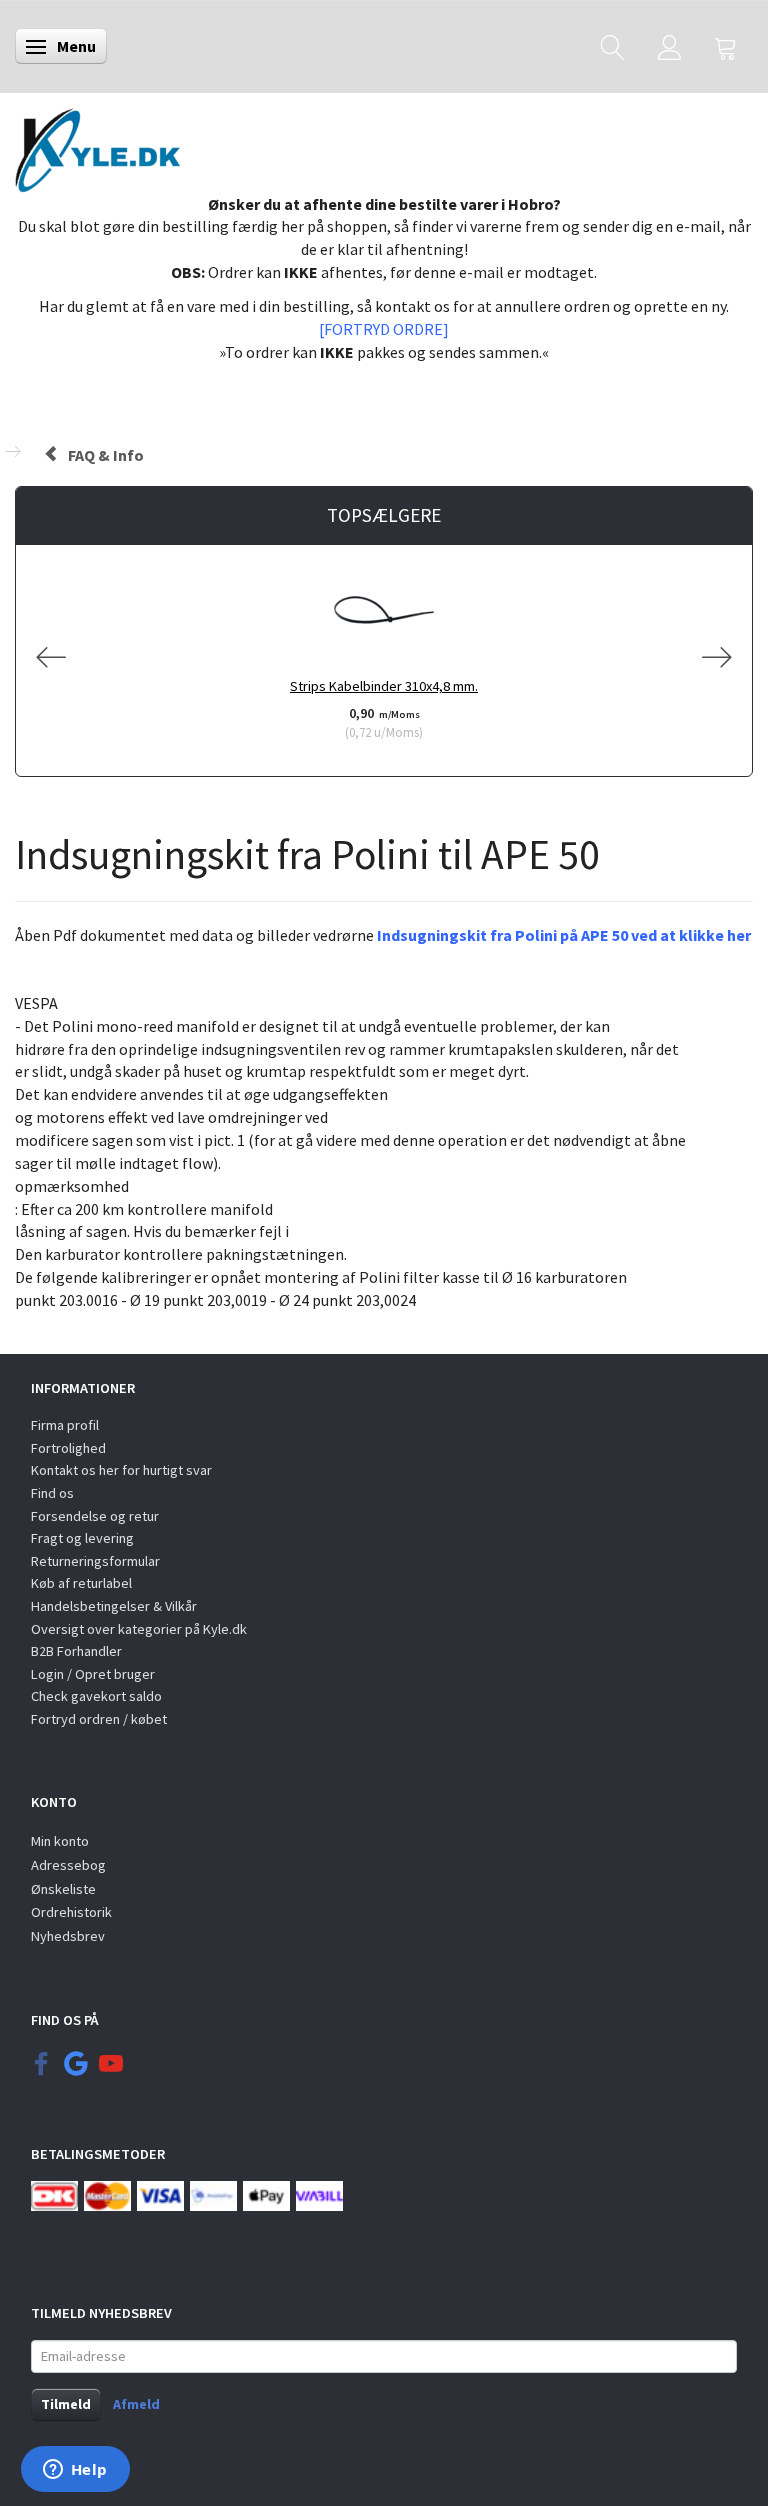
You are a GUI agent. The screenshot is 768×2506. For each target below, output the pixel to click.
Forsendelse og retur (95, 1516)
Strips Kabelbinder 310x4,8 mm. (384, 686)
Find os (52, 1493)
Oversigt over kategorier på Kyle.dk (139, 1629)
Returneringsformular (95, 1561)
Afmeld (136, 2404)
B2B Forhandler (76, 1651)
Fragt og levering (82, 1538)
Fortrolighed (68, 1448)
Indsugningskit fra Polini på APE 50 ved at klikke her (564, 935)
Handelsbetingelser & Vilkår (114, 1606)
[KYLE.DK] (97, 145)
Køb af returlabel (81, 1583)
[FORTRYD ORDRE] (384, 329)
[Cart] (726, 46)
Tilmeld (66, 2404)
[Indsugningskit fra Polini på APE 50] (16, 969)
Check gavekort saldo (96, 1696)
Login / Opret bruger (93, 1674)
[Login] (669, 46)
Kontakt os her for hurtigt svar (121, 1470)
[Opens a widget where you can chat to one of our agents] (75, 2471)
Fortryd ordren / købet (99, 1719)
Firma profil (65, 1425)
